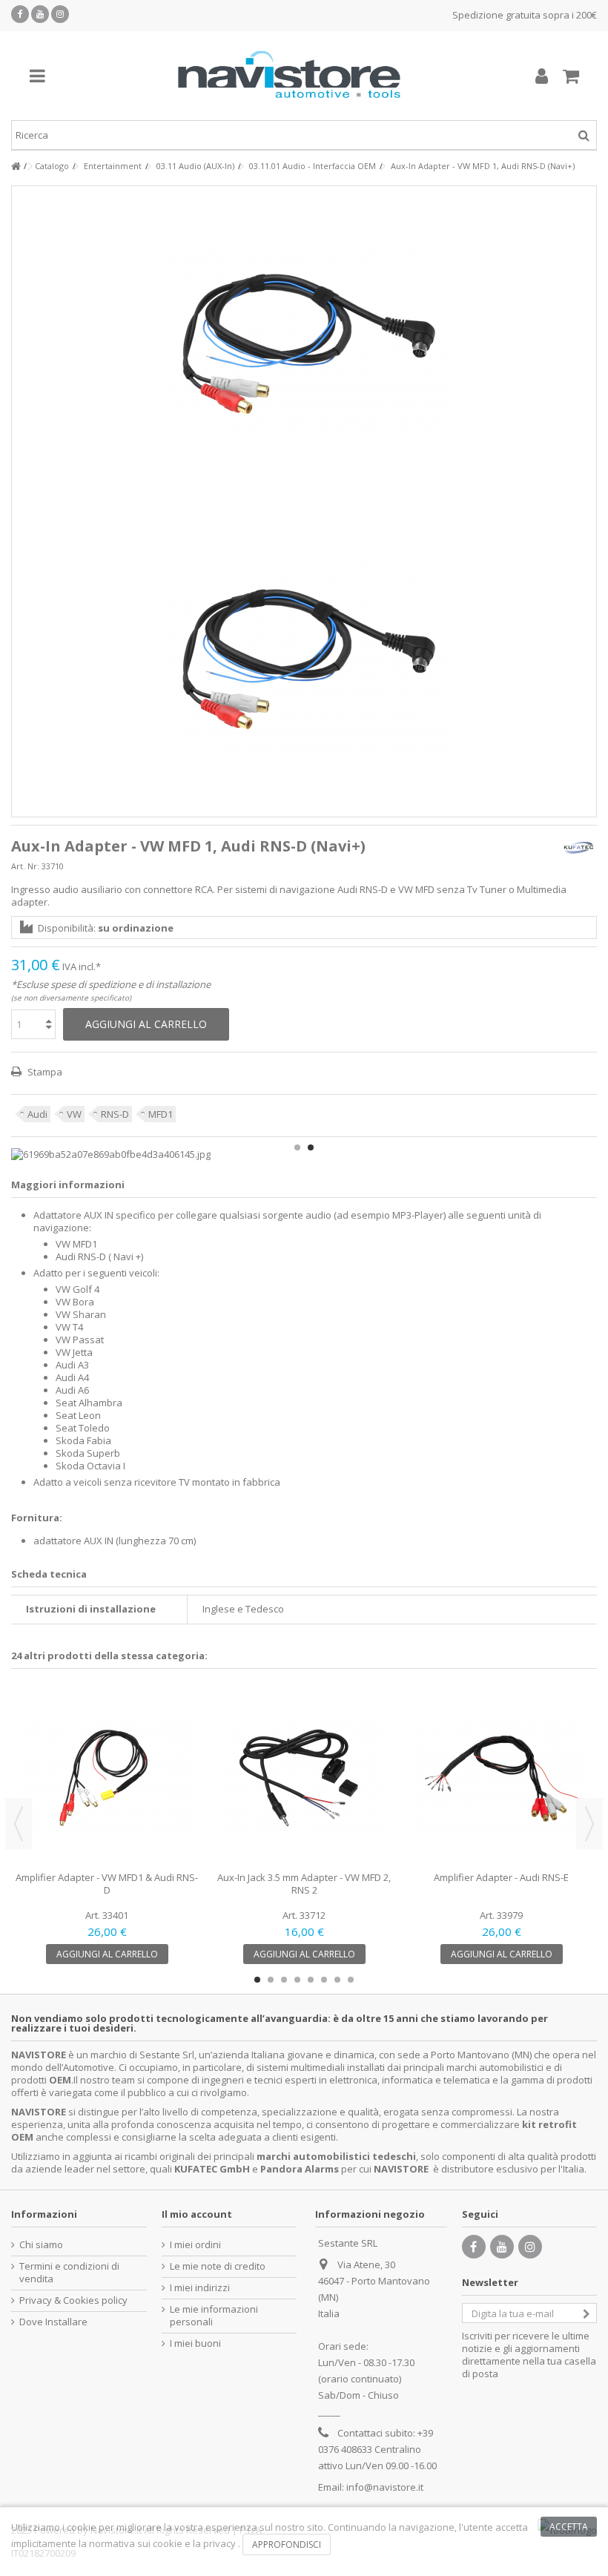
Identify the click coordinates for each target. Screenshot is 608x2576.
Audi (37, 1114)
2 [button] (311, 1147)
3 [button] (284, 1980)
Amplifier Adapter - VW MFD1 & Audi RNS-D (107, 1884)
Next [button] (589, 1824)
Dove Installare (53, 2322)
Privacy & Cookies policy (73, 2300)
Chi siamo (41, 2245)
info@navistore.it (385, 2487)
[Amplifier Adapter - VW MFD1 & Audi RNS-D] (107, 1776)
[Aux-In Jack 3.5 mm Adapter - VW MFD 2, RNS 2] (304, 1776)
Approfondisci (287, 2544)
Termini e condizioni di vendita (69, 2273)
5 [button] (311, 1980)
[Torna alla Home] (16, 167)
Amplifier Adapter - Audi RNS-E (501, 1877)
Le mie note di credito (218, 2266)
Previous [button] (19, 1824)
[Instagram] (60, 14)
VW (74, 1114)
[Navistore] (289, 76)
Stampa (44, 1072)
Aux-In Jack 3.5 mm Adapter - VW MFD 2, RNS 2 (304, 1884)
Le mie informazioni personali (214, 2316)
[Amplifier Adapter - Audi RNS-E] (501, 1776)
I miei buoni (195, 2343)
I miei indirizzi (200, 2288)
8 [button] (351, 1980)
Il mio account (197, 2214)
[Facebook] (20, 14)
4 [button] (297, 1980)
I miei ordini (195, 2245)
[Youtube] (40, 14)
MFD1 (161, 1114)
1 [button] (297, 1147)
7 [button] (337, 1980)
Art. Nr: (25, 866)
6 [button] (324, 1980)
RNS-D (115, 1114)
